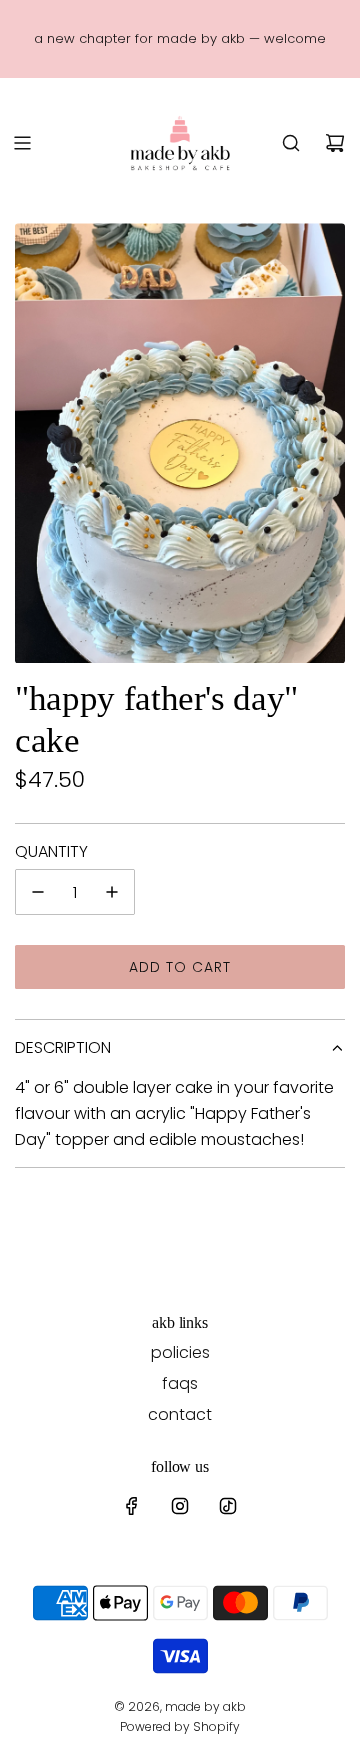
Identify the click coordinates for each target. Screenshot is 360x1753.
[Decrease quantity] (38, 892)
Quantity (51, 851)
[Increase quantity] (112, 892)
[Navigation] (22, 143)
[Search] (291, 143)
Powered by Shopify (180, 1726)
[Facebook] (132, 1506)
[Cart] (335, 143)
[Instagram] (180, 1506)
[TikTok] (228, 1506)
